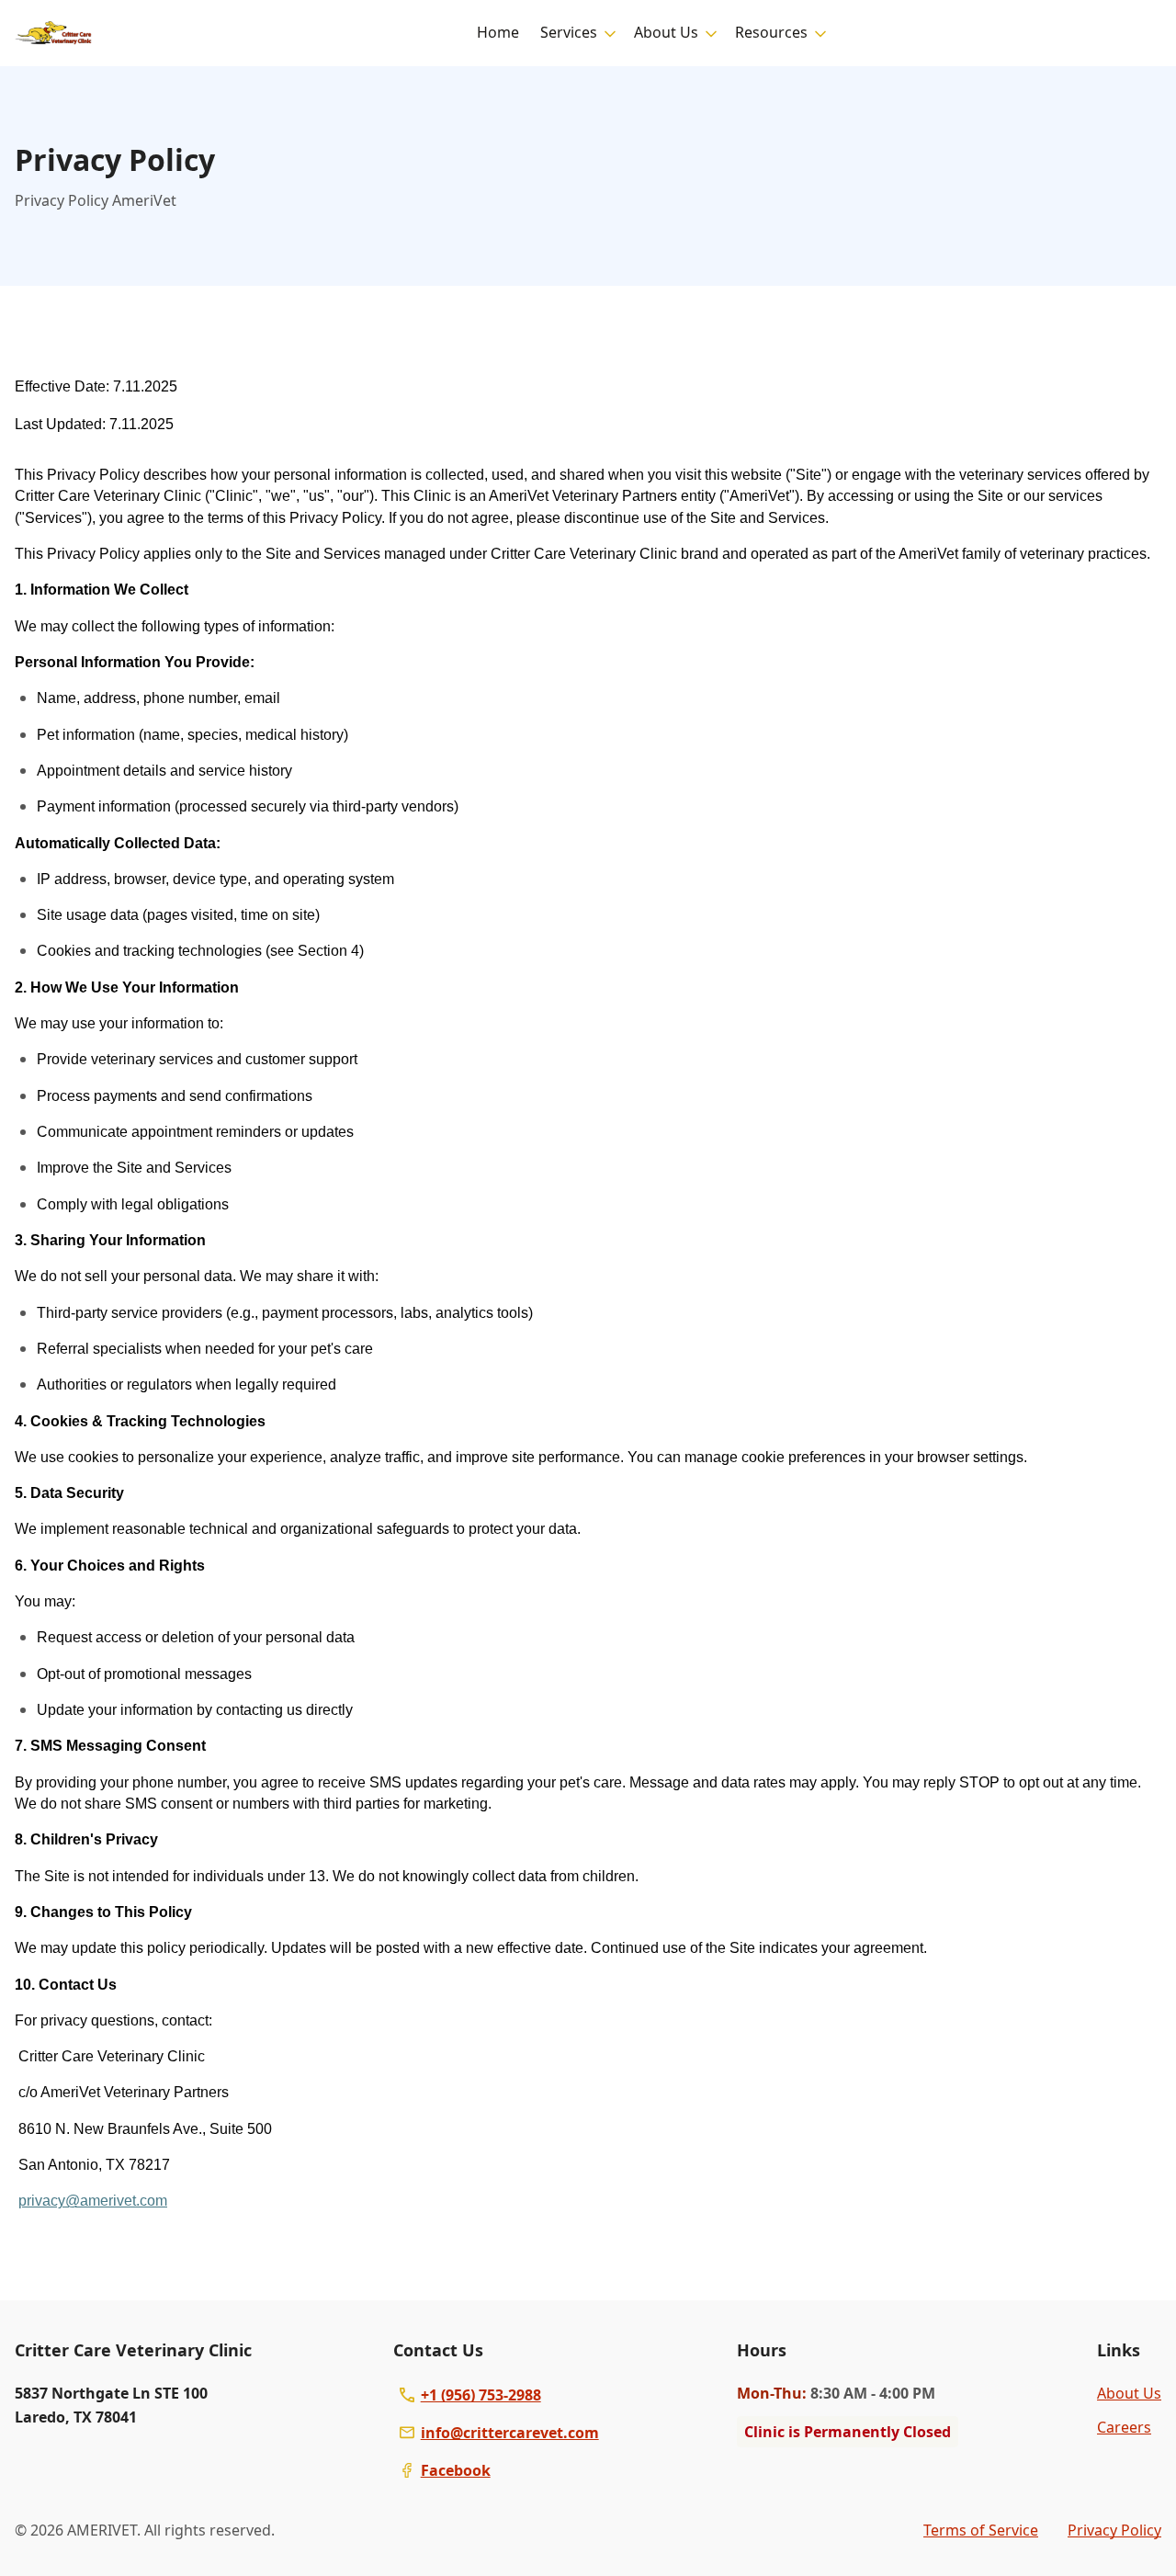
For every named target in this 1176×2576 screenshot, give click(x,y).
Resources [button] (771, 32)
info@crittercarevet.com (510, 2433)
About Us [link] (1129, 2393)
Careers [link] (1124, 2427)
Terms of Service (981, 2530)
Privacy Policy (1114, 2530)
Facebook (456, 2470)
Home (498, 32)
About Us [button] (666, 32)
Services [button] (569, 32)
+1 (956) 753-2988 (481, 2395)
